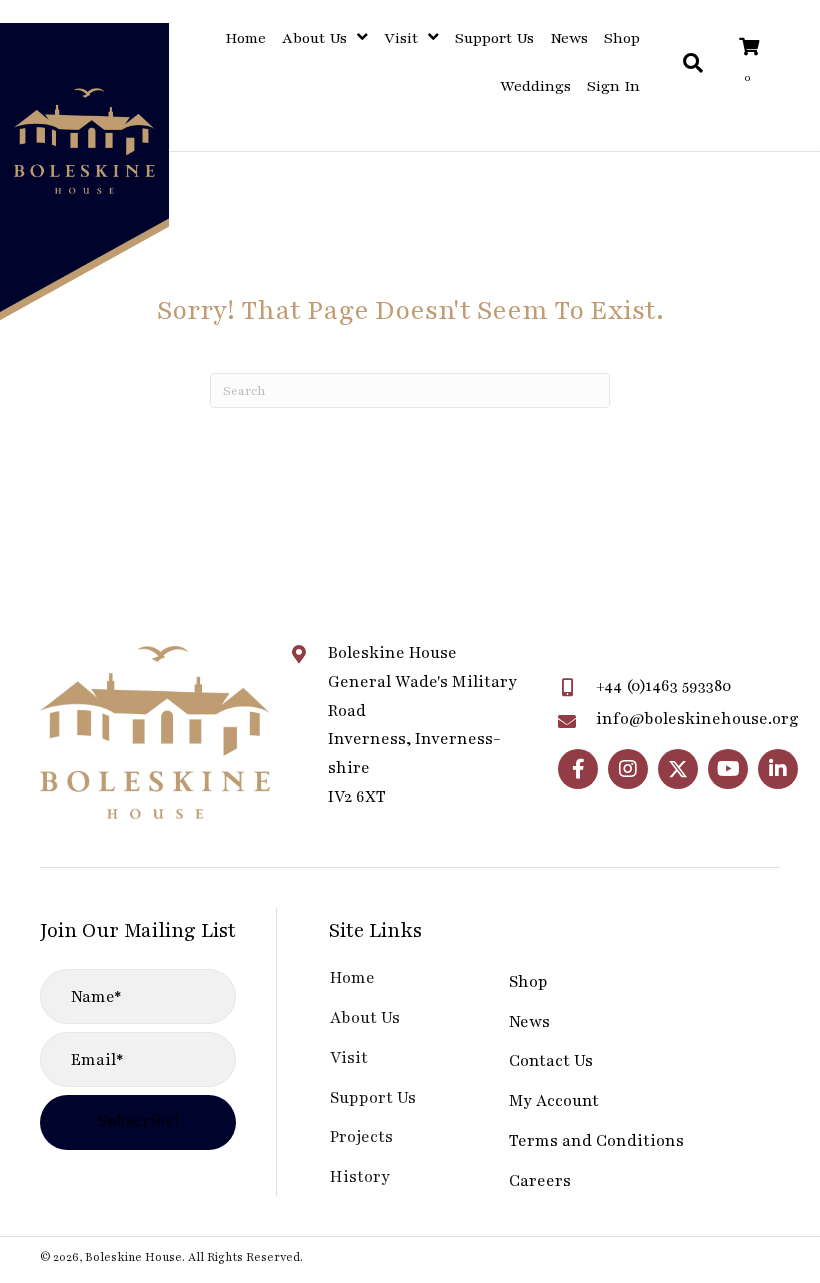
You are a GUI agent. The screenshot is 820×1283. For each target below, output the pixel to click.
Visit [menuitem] (349, 1058)
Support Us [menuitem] (373, 1098)
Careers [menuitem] (540, 1181)
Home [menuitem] (352, 978)
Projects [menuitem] (361, 1137)
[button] (578, 769)
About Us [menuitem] (365, 1018)
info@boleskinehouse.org (697, 719)
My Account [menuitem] (554, 1101)
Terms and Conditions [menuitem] (596, 1141)
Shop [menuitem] (528, 982)
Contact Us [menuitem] (551, 1061)
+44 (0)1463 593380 (664, 686)
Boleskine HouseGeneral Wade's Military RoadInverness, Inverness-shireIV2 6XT (422, 725)
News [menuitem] (529, 1022)
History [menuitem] (360, 1177)
